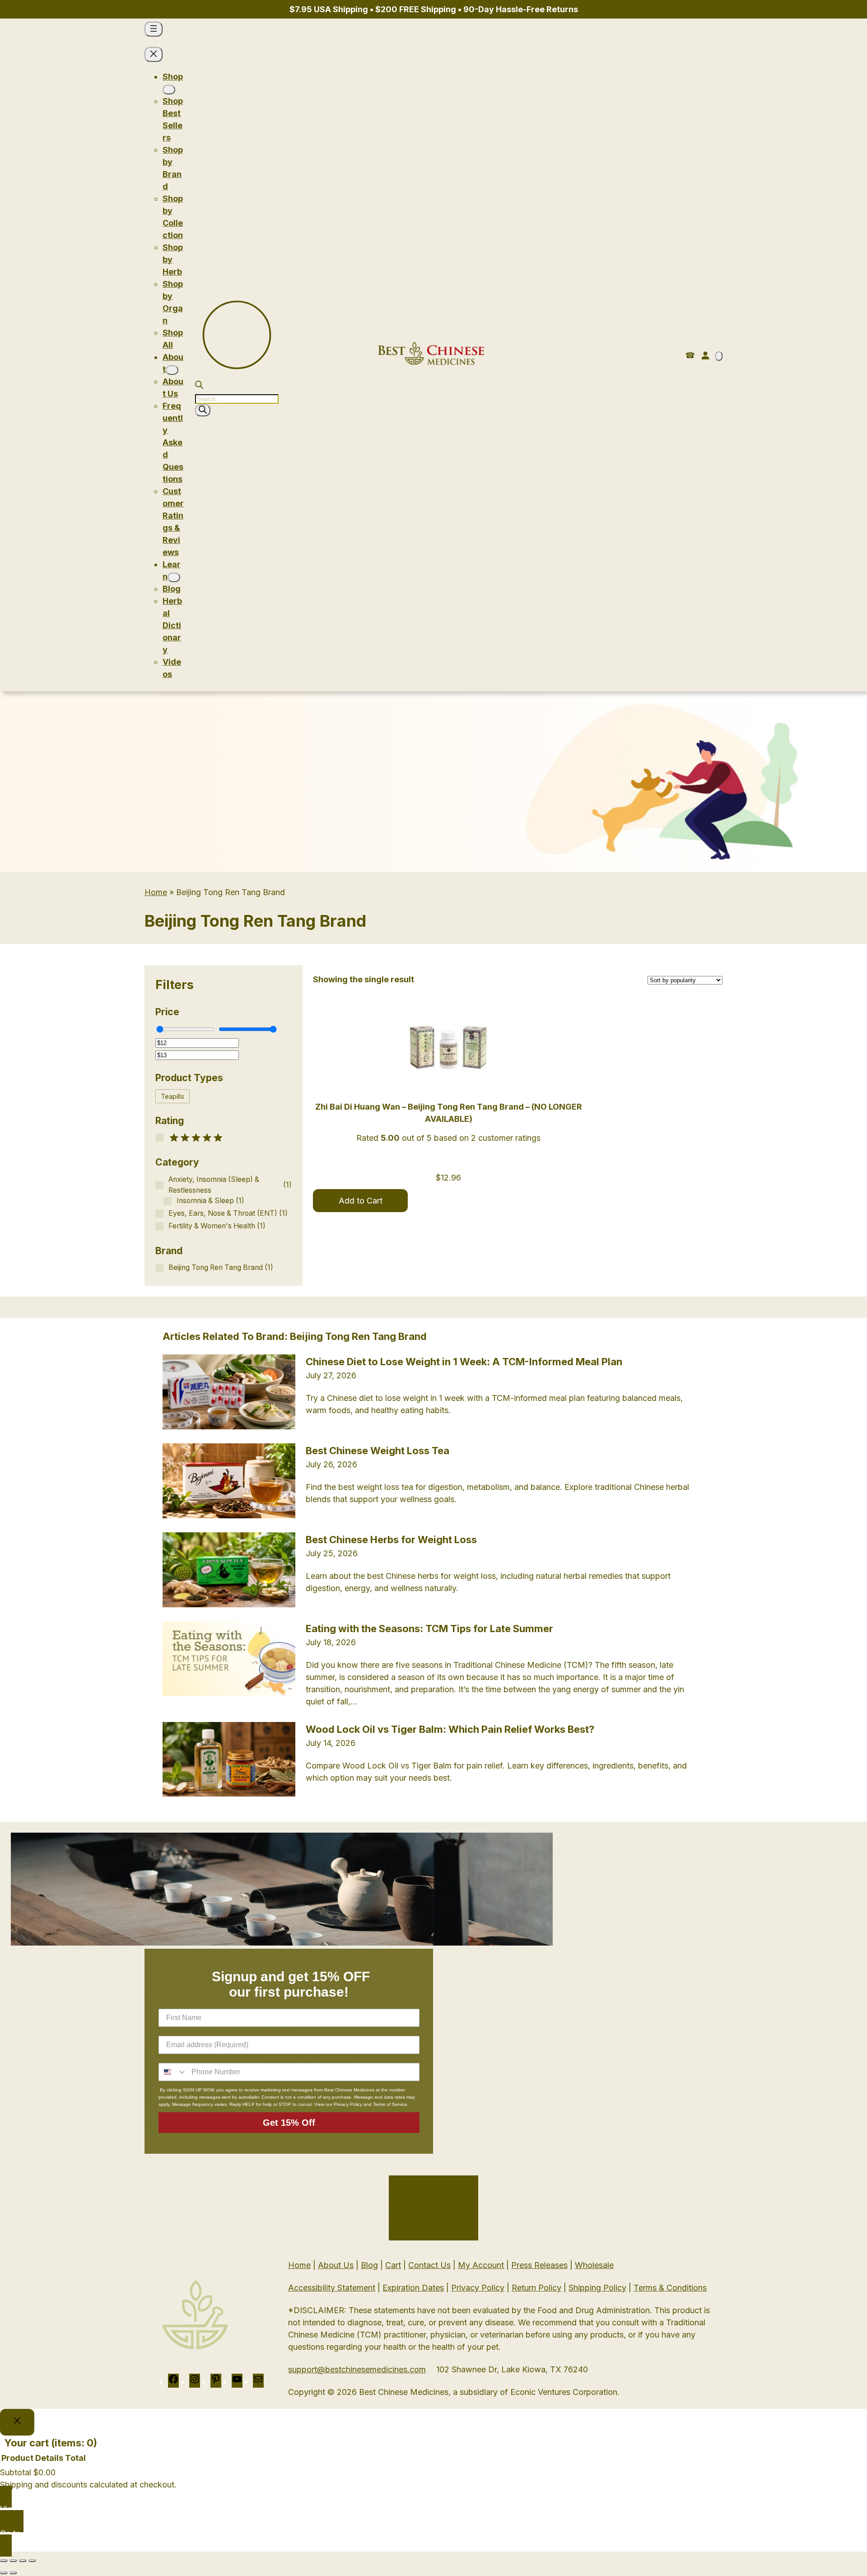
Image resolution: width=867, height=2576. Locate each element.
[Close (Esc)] (32, 2561)
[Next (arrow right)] (13, 2573)
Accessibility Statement (332, 2288)
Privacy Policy (478, 2288)
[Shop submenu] (169, 90)
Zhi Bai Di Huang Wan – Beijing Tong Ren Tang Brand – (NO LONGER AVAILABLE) (449, 1113)
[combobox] (173, 2072)
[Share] (23, 2561)
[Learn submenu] (174, 577)
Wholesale (594, 2265)
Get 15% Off (289, 2123)
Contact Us (429, 2265)
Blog (369, 2265)
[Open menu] (154, 29)
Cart (393, 2265)
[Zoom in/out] (4, 2561)
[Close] (17, 2422)
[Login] (705, 355)
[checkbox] (172, 1096)
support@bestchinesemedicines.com (357, 2369)
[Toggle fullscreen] (13, 2561)
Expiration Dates (413, 2288)
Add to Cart (361, 1201)
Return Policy (536, 2288)
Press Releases (539, 2265)
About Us (336, 2265)
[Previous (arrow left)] (4, 2573)
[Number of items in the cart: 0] (719, 356)
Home (156, 892)
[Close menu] (154, 54)
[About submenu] (172, 370)
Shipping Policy (597, 2288)
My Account (481, 2265)
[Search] (203, 410)
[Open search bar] (199, 386)
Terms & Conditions (670, 2288)
